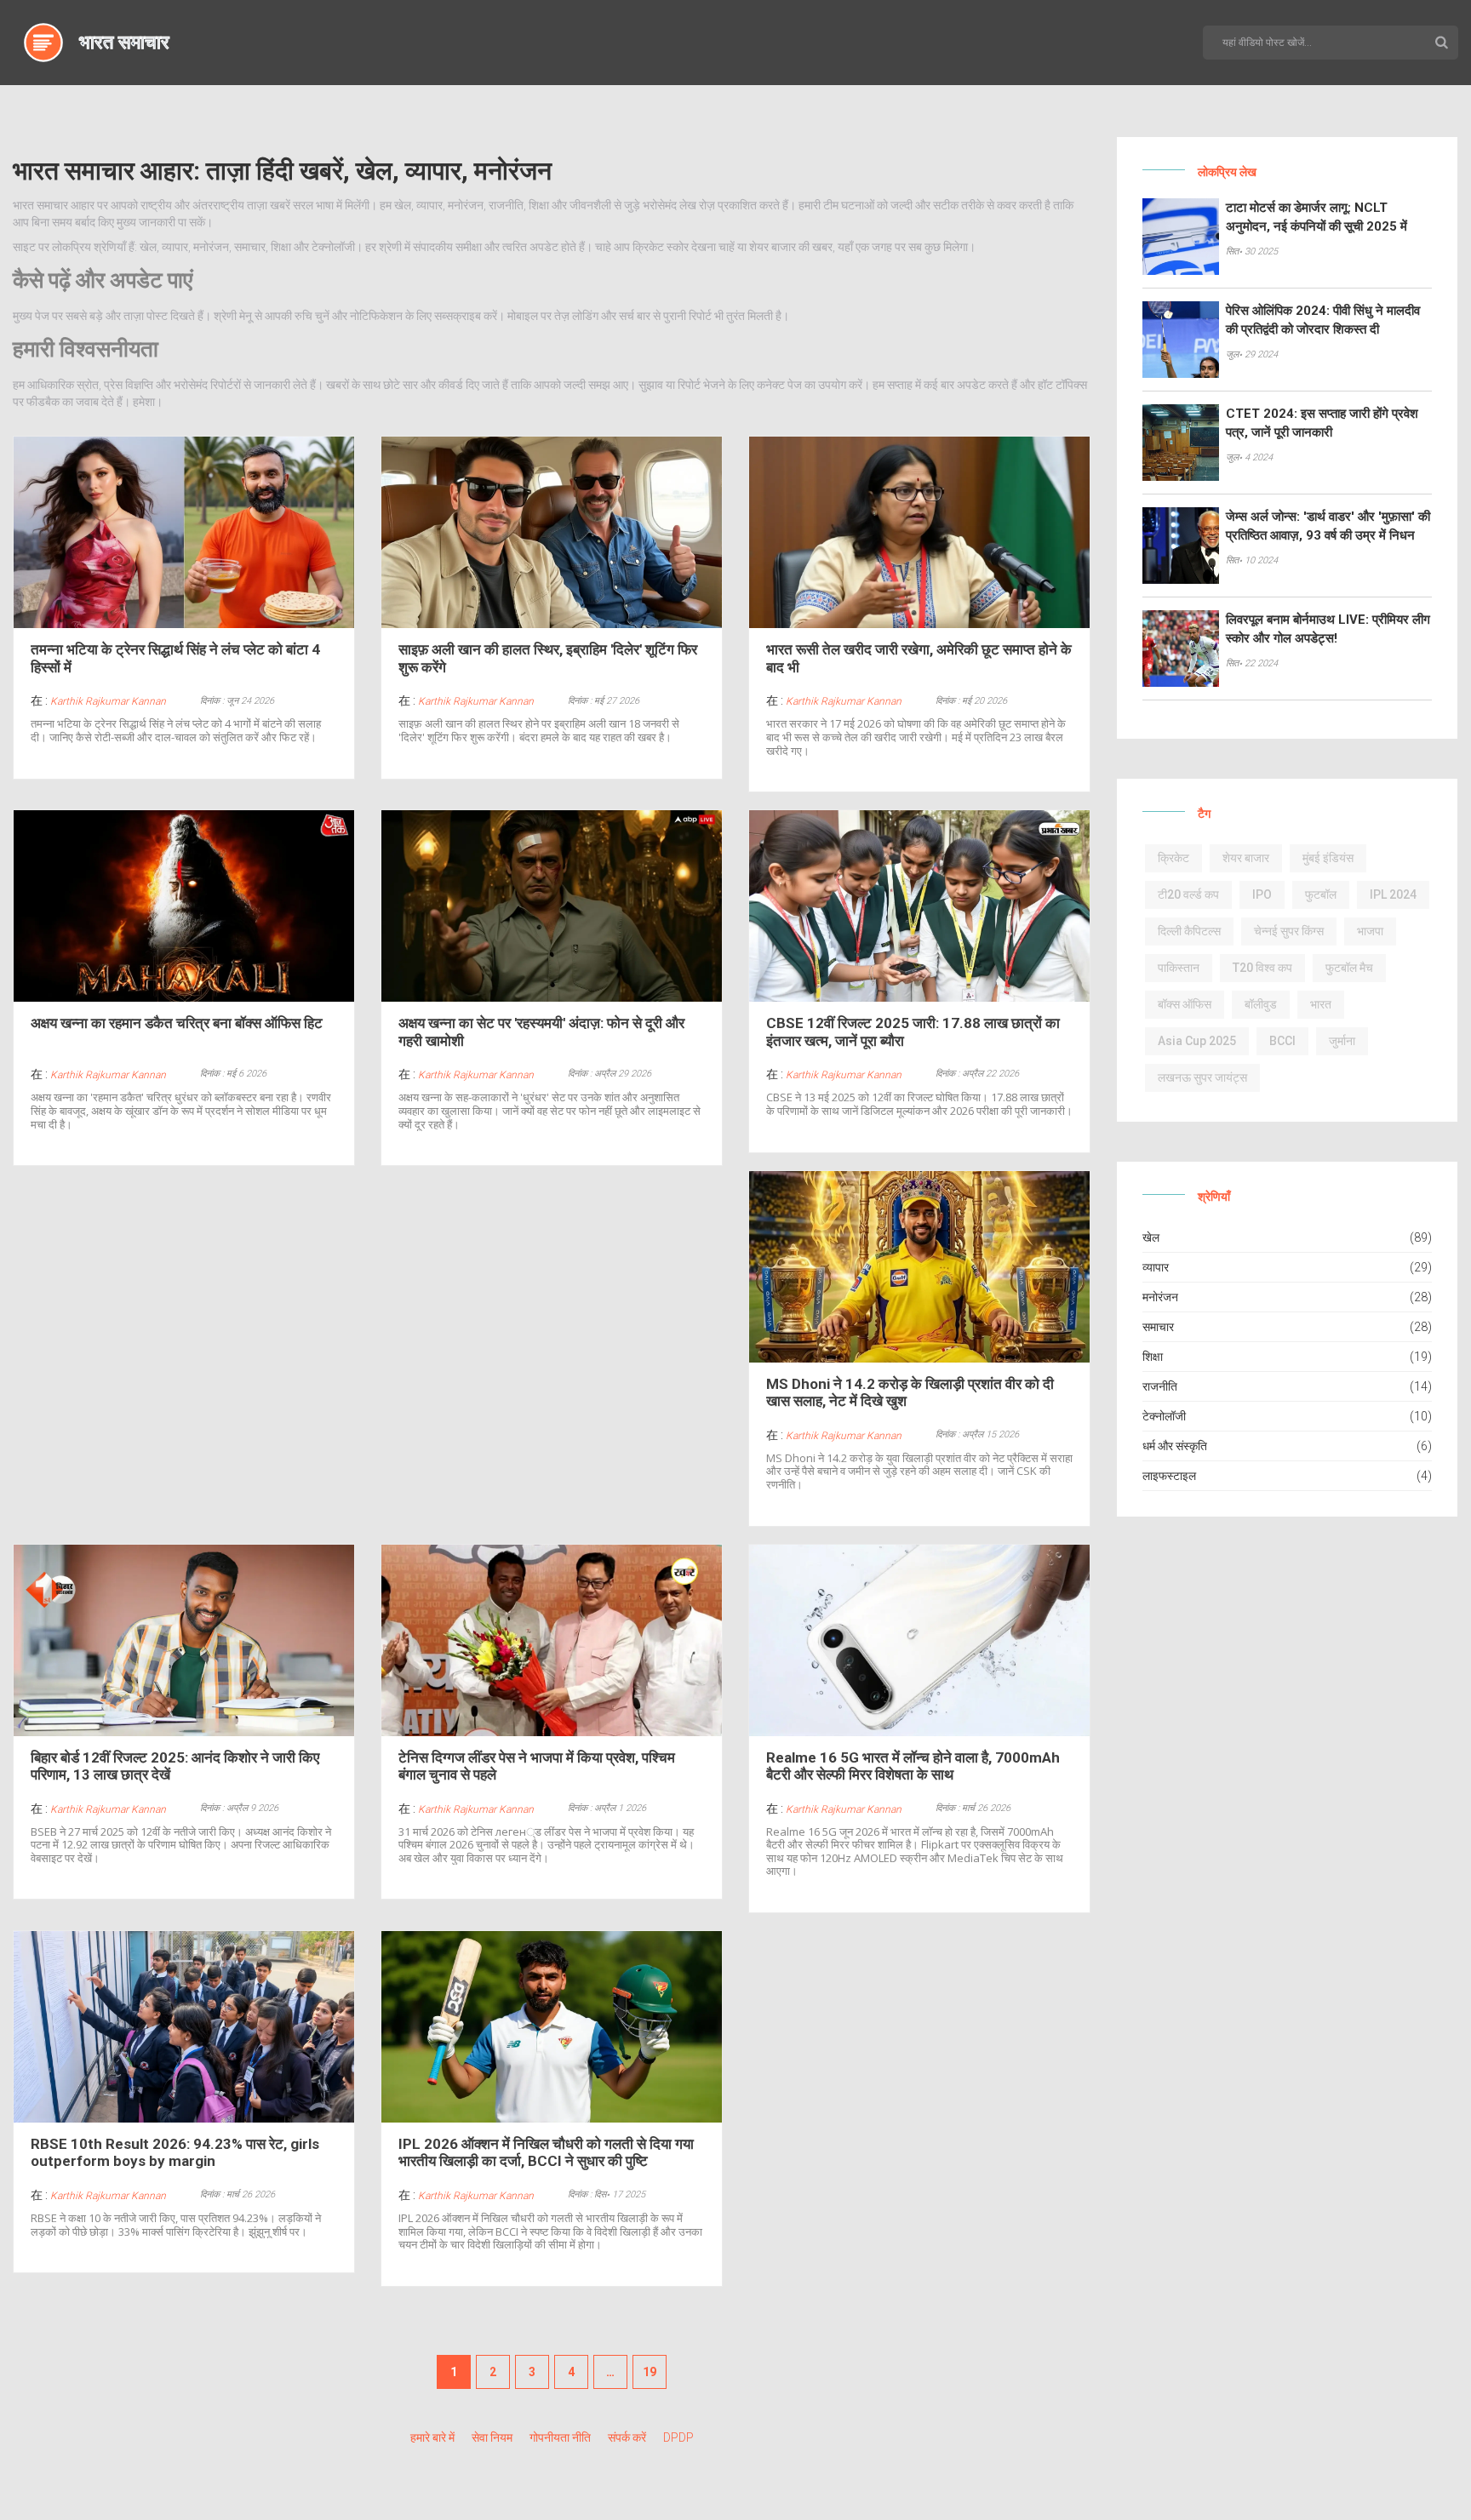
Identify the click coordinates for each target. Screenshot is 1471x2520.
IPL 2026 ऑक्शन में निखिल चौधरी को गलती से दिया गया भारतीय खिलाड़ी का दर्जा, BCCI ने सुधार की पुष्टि (546, 2152)
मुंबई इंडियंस (1328, 858)
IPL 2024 (1393, 894)
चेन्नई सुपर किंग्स (1289, 931)
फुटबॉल (1321, 894)
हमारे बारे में (432, 2437)
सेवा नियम (492, 2437)
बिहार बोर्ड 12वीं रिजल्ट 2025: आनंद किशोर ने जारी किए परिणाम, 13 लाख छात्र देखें (175, 1766)
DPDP (678, 2437)
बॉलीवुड (1261, 1004)
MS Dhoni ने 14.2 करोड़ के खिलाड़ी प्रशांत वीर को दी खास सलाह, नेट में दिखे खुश (910, 1392)
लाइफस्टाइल (1169, 1476)
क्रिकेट (1173, 858)
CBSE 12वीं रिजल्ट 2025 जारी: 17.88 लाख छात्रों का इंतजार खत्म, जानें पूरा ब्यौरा (913, 1031)
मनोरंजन (1160, 1297)
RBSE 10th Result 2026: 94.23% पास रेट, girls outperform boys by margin (175, 2152)
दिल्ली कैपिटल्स (1189, 931)
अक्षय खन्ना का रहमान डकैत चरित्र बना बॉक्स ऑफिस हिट (177, 1023)
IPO (1262, 894)
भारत (1321, 1004)
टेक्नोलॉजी (1164, 1416)
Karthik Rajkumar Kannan (108, 701)
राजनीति (1160, 1386)
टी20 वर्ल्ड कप (1188, 894)
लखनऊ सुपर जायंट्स (1202, 1077)
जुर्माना (1342, 1041)
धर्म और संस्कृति (1175, 1446)
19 (650, 2372)
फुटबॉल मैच (1349, 968)
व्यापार (1156, 1267)
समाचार (1158, 1327)
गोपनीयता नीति (560, 2437)
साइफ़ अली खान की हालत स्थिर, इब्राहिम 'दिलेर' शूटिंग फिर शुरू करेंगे (548, 658)
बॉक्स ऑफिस (1185, 1004)
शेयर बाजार (1246, 858)
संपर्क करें (627, 2437)
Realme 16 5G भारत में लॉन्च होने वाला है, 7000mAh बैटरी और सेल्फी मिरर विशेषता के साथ (913, 1766)
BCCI (1282, 1041)
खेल (1151, 1237)
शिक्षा (1153, 1357)
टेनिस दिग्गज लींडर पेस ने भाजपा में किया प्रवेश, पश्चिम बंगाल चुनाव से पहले (537, 1766)
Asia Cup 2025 (1197, 1041)
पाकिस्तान (1179, 968)
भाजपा (1370, 931)
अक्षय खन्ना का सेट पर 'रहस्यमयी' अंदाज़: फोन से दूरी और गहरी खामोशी (541, 1031)
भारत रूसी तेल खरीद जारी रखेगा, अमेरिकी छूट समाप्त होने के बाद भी (919, 658)
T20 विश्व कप (1262, 968)
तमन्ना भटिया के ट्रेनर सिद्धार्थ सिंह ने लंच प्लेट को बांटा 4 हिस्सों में (175, 658)
